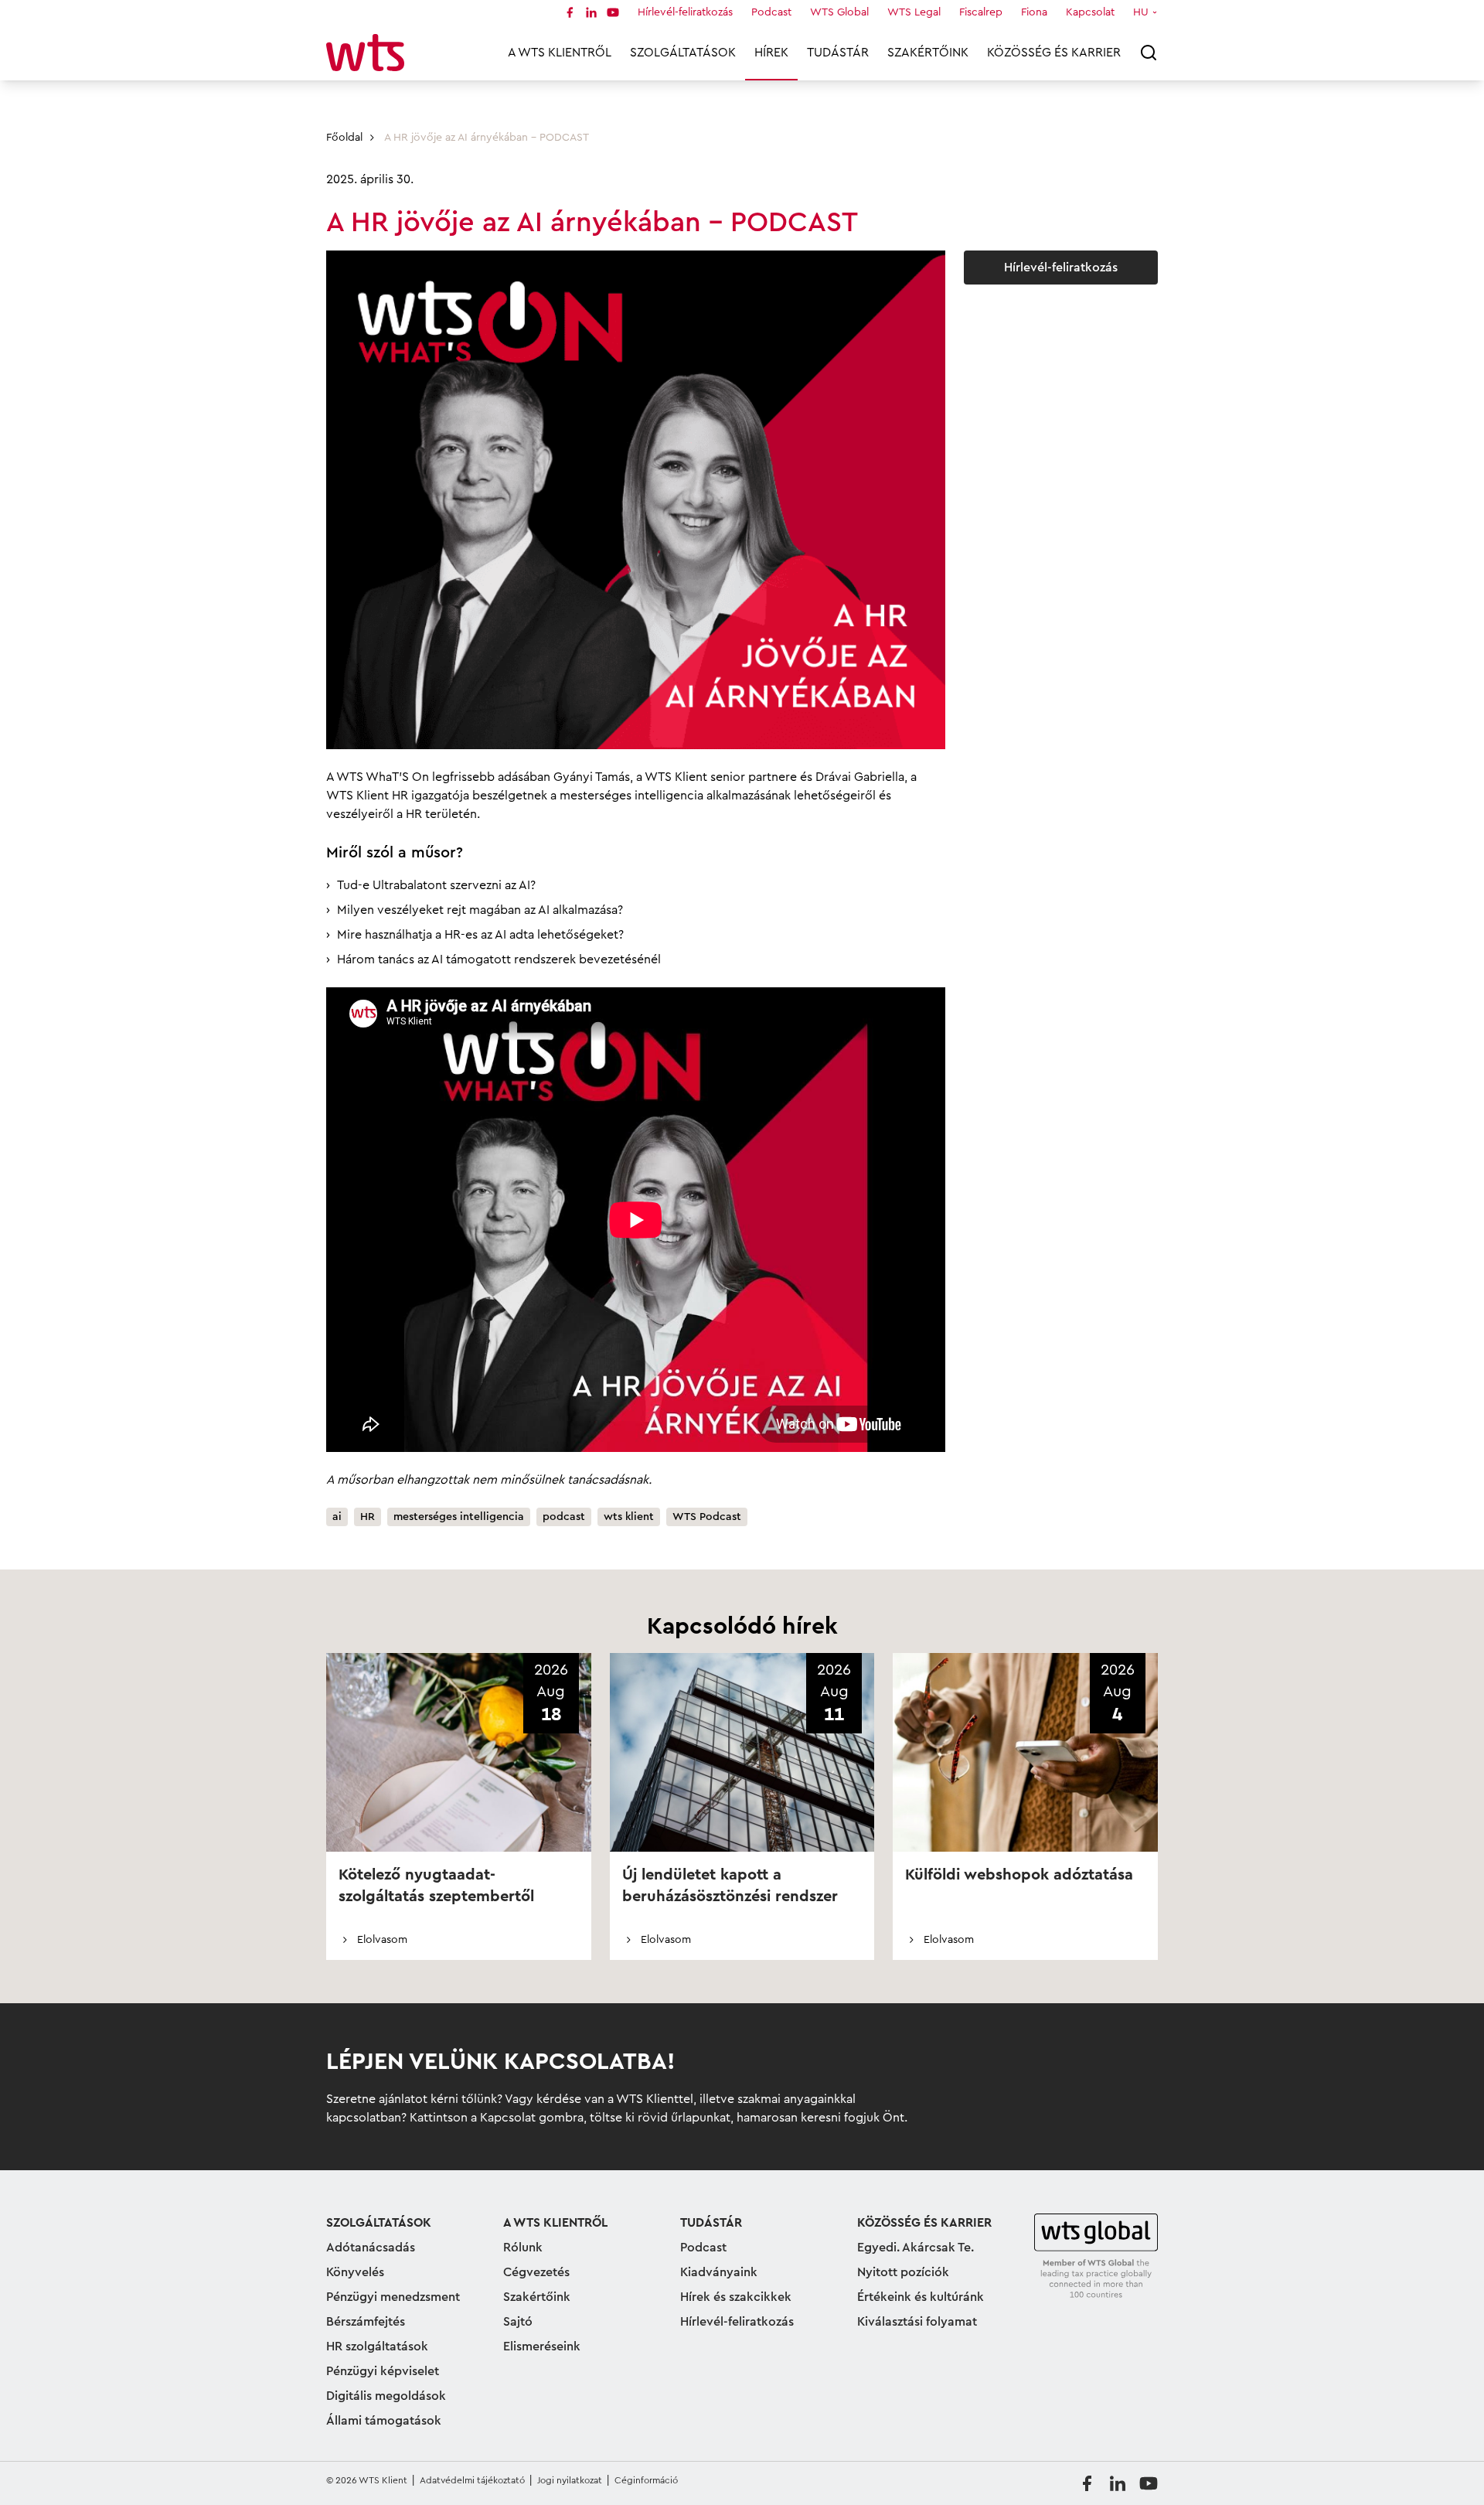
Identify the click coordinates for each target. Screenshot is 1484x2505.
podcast (564, 1517)
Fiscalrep (981, 12)
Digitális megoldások (386, 2396)
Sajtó (518, 2322)
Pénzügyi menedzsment (393, 2297)
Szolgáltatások (683, 53)
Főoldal (344, 138)
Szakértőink (928, 53)
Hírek (771, 53)
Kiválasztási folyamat (917, 2322)
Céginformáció (646, 2480)
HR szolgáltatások (377, 2347)
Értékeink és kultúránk (921, 2297)
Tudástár (838, 53)
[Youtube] (613, 12)
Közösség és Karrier (1054, 53)
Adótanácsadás (371, 2248)
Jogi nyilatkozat (570, 2480)
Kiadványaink (719, 2272)
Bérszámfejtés (366, 2322)
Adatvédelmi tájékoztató (472, 2480)
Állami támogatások (384, 2421)
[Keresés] (1149, 53)
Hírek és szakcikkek (736, 2297)
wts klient (629, 1517)
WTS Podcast (707, 1517)
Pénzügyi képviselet (383, 2371)
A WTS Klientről (560, 53)
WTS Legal (914, 12)
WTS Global (839, 12)
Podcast (771, 12)
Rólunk (523, 2248)
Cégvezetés (536, 2272)
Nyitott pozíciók (903, 2272)
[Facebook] (570, 12)
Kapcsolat (1090, 12)
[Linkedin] (591, 12)
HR (368, 1517)
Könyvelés (355, 2272)
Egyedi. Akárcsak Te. (916, 2248)
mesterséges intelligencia (459, 1517)
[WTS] (1096, 2257)
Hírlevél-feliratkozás (685, 12)
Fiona (1034, 12)
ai (337, 1517)
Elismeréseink (542, 2347)
